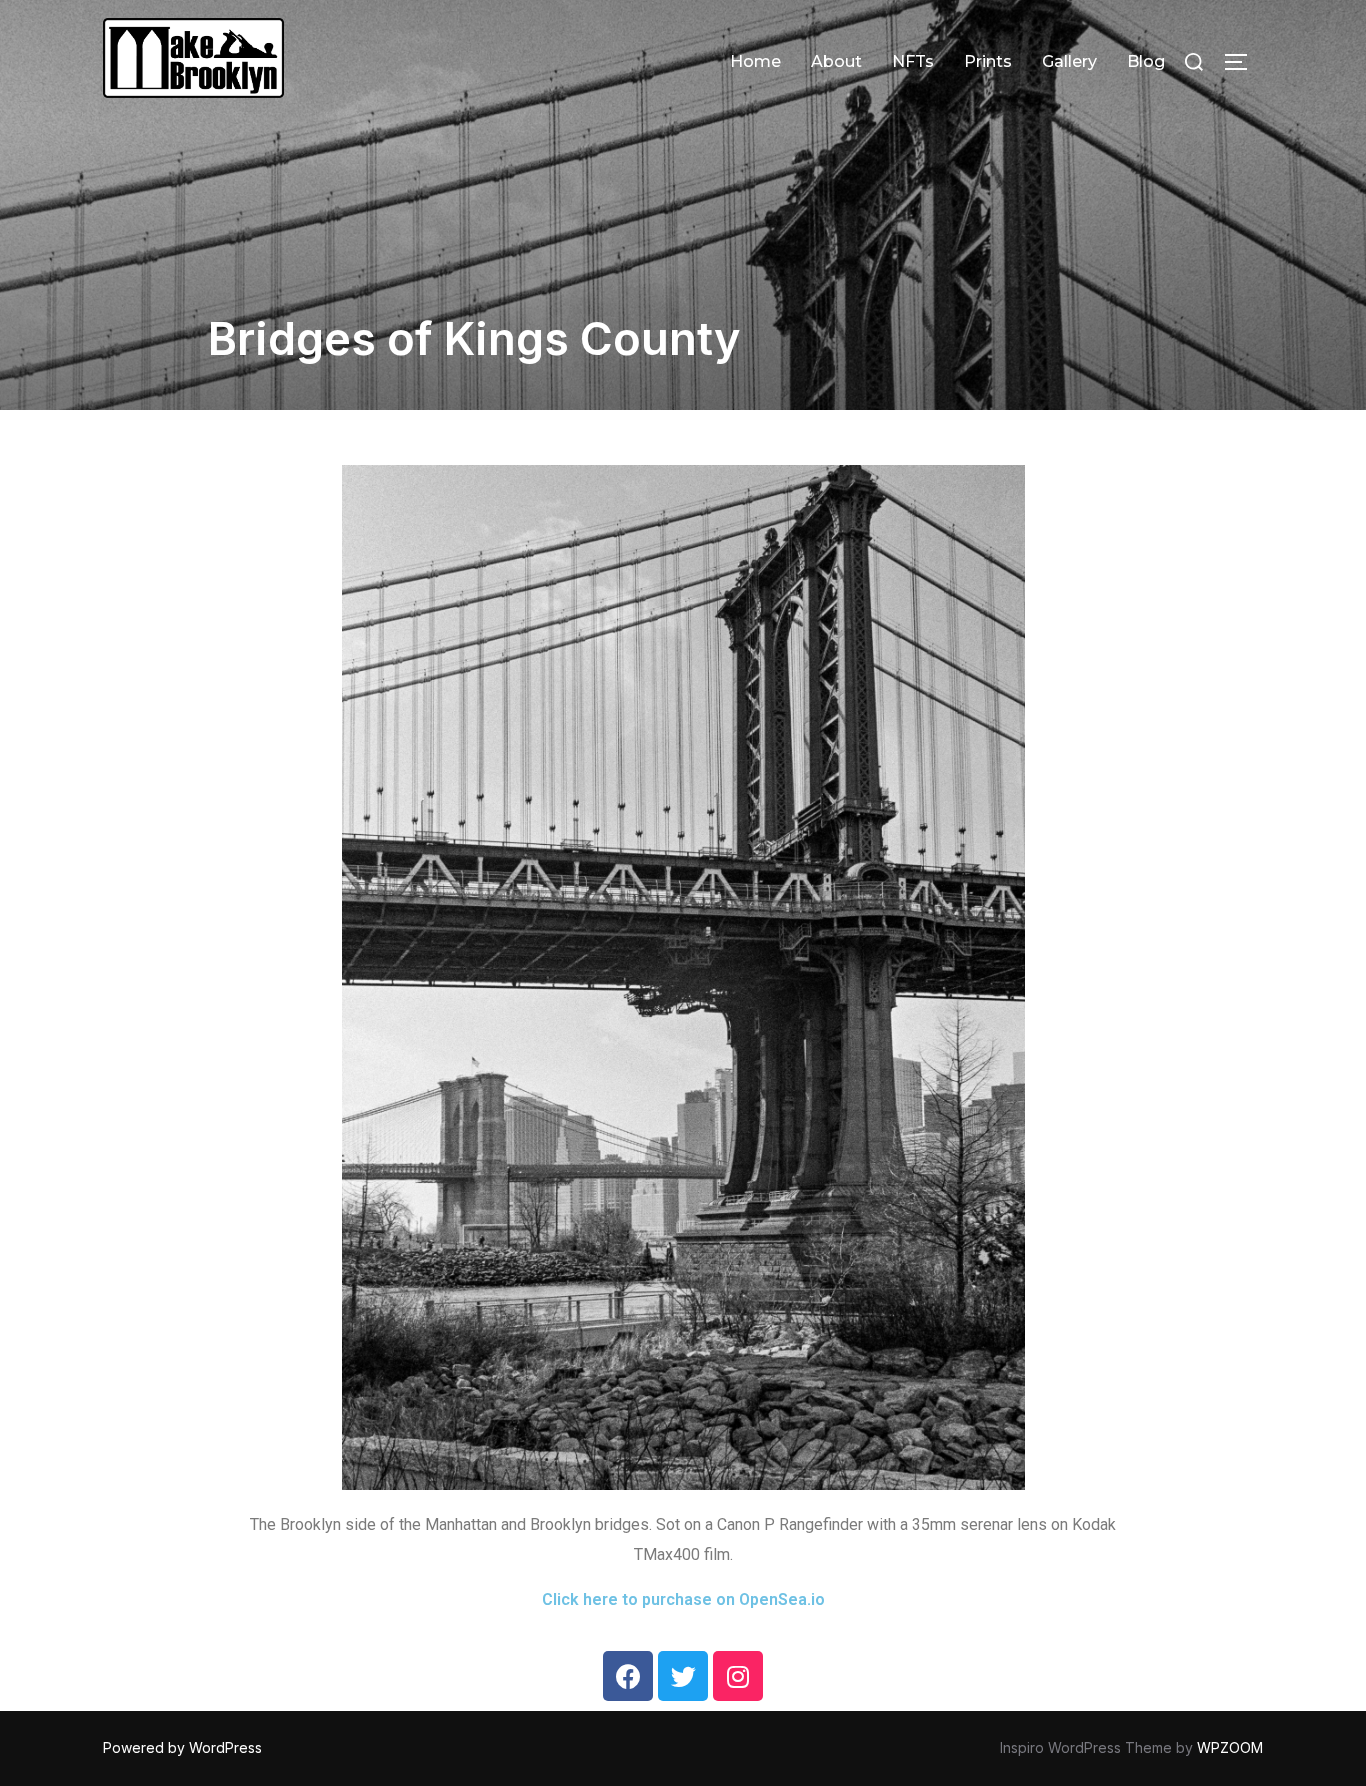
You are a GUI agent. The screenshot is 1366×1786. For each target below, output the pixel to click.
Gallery (1069, 61)
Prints (988, 61)
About (836, 61)
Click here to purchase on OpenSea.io (683, 1599)
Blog (1146, 61)
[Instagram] (738, 1676)
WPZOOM (1230, 1747)
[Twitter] (683, 1676)
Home (755, 61)
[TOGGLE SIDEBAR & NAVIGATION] (1243, 62)
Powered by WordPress (182, 1747)
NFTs (913, 61)
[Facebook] (628, 1676)
